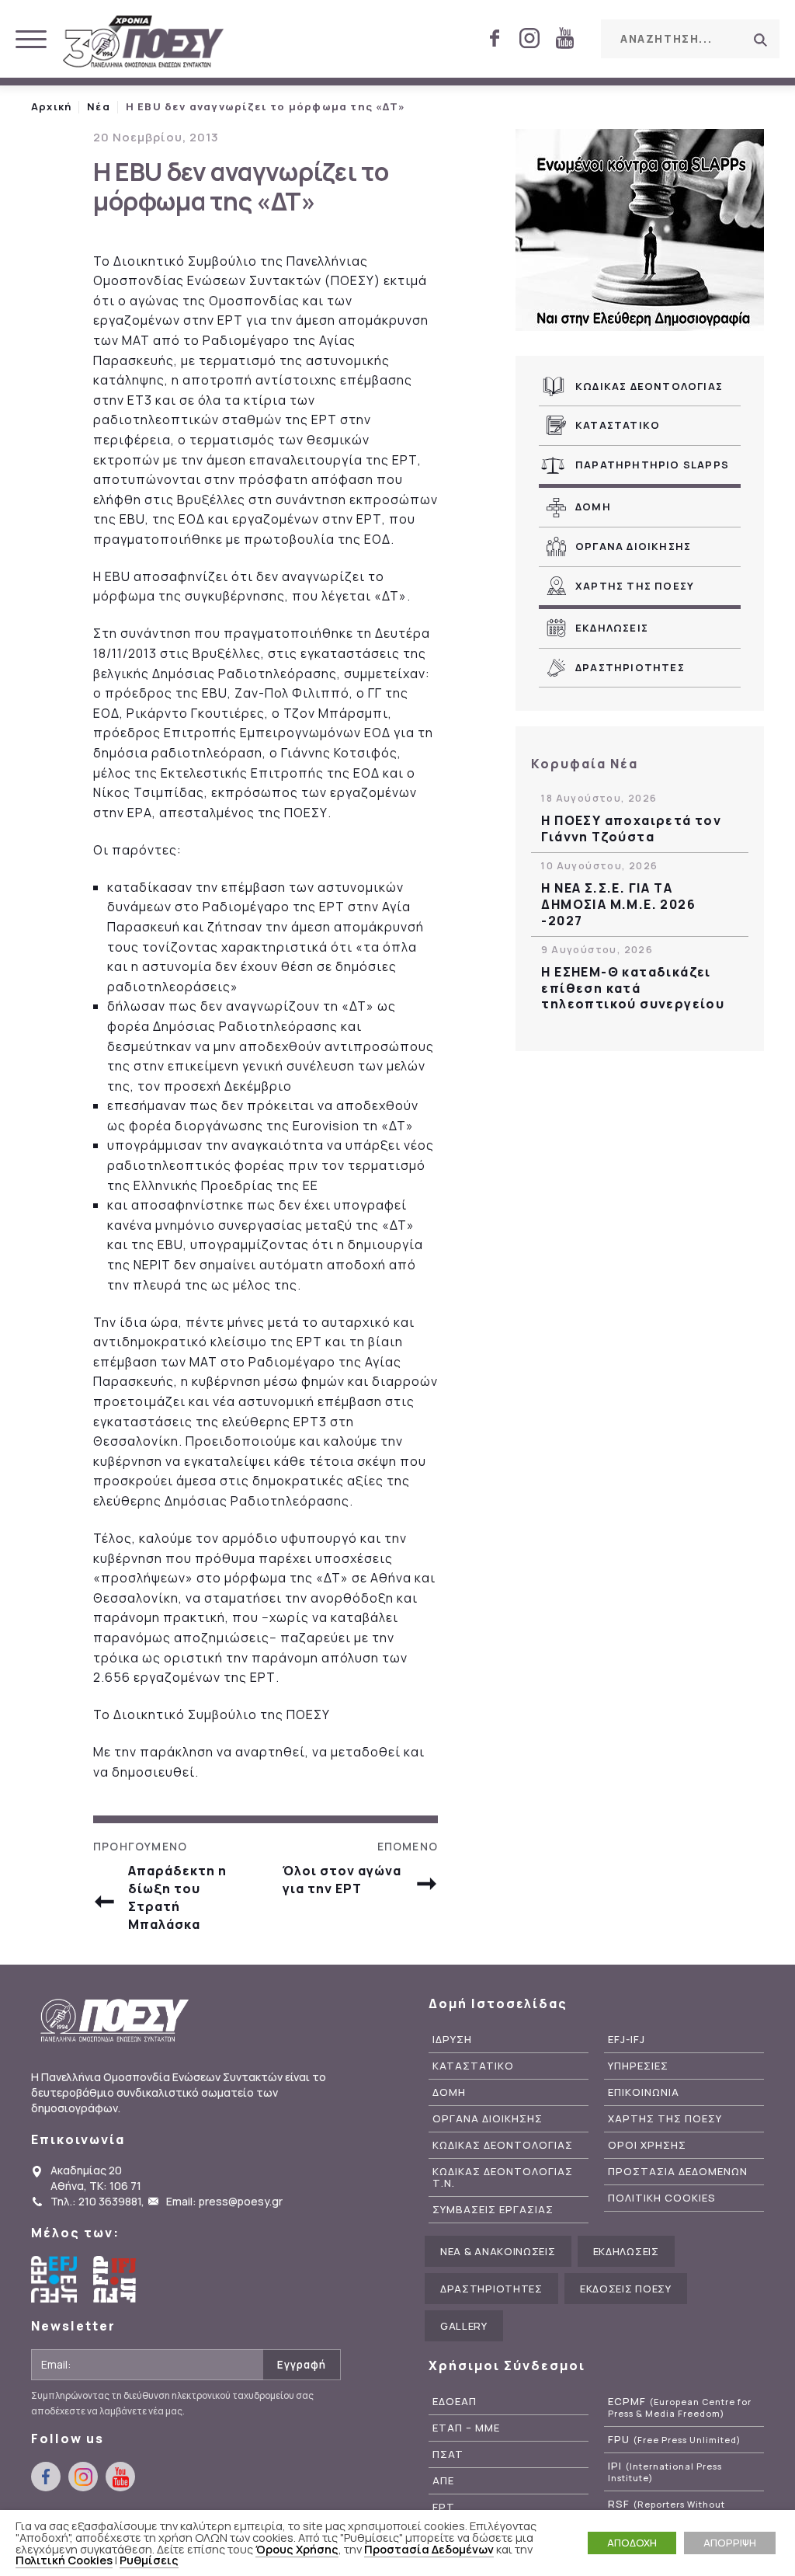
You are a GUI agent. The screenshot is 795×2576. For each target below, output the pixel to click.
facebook (495, 38)
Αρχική (51, 106)
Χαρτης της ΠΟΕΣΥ (635, 586)
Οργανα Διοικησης (633, 546)
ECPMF (680, 2407)
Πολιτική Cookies (64, 2560)
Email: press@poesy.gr (224, 2201)
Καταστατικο (618, 425)
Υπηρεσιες (638, 2066)
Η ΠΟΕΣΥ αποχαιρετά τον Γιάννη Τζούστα (631, 829)
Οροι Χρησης (647, 2145)
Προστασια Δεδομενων (678, 2172)
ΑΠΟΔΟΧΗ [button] (632, 2543)
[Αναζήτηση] (760, 40)
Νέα (99, 106)
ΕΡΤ (444, 2507)
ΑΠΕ (443, 2481)
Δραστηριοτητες (630, 667)
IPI (665, 2472)
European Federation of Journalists (54, 2279)
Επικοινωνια (644, 2092)
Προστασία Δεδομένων (429, 2549)
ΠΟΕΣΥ (144, 43)
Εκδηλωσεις (612, 628)
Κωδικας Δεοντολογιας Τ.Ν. (503, 2177)
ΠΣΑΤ (448, 2454)
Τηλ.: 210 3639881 (96, 2201)
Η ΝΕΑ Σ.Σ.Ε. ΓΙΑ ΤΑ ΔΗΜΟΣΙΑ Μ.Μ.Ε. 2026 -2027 (618, 904)
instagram (529, 38)
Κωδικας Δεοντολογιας (649, 386)
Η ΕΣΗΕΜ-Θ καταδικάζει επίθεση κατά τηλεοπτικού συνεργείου (633, 988)
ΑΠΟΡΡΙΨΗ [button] (730, 2543)
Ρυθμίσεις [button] (149, 2560)
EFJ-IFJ (627, 2040)
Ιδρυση (452, 2040)
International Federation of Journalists (116, 2279)
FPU (674, 2440)
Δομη (593, 506)
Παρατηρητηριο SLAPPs (652, 465)
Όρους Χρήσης (297, 2549)
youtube (564, 38)
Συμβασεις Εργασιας (493, 2210)
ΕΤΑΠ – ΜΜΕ (466, 2428)
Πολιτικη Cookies (662, 2198)
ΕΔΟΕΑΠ (455, 2402)
